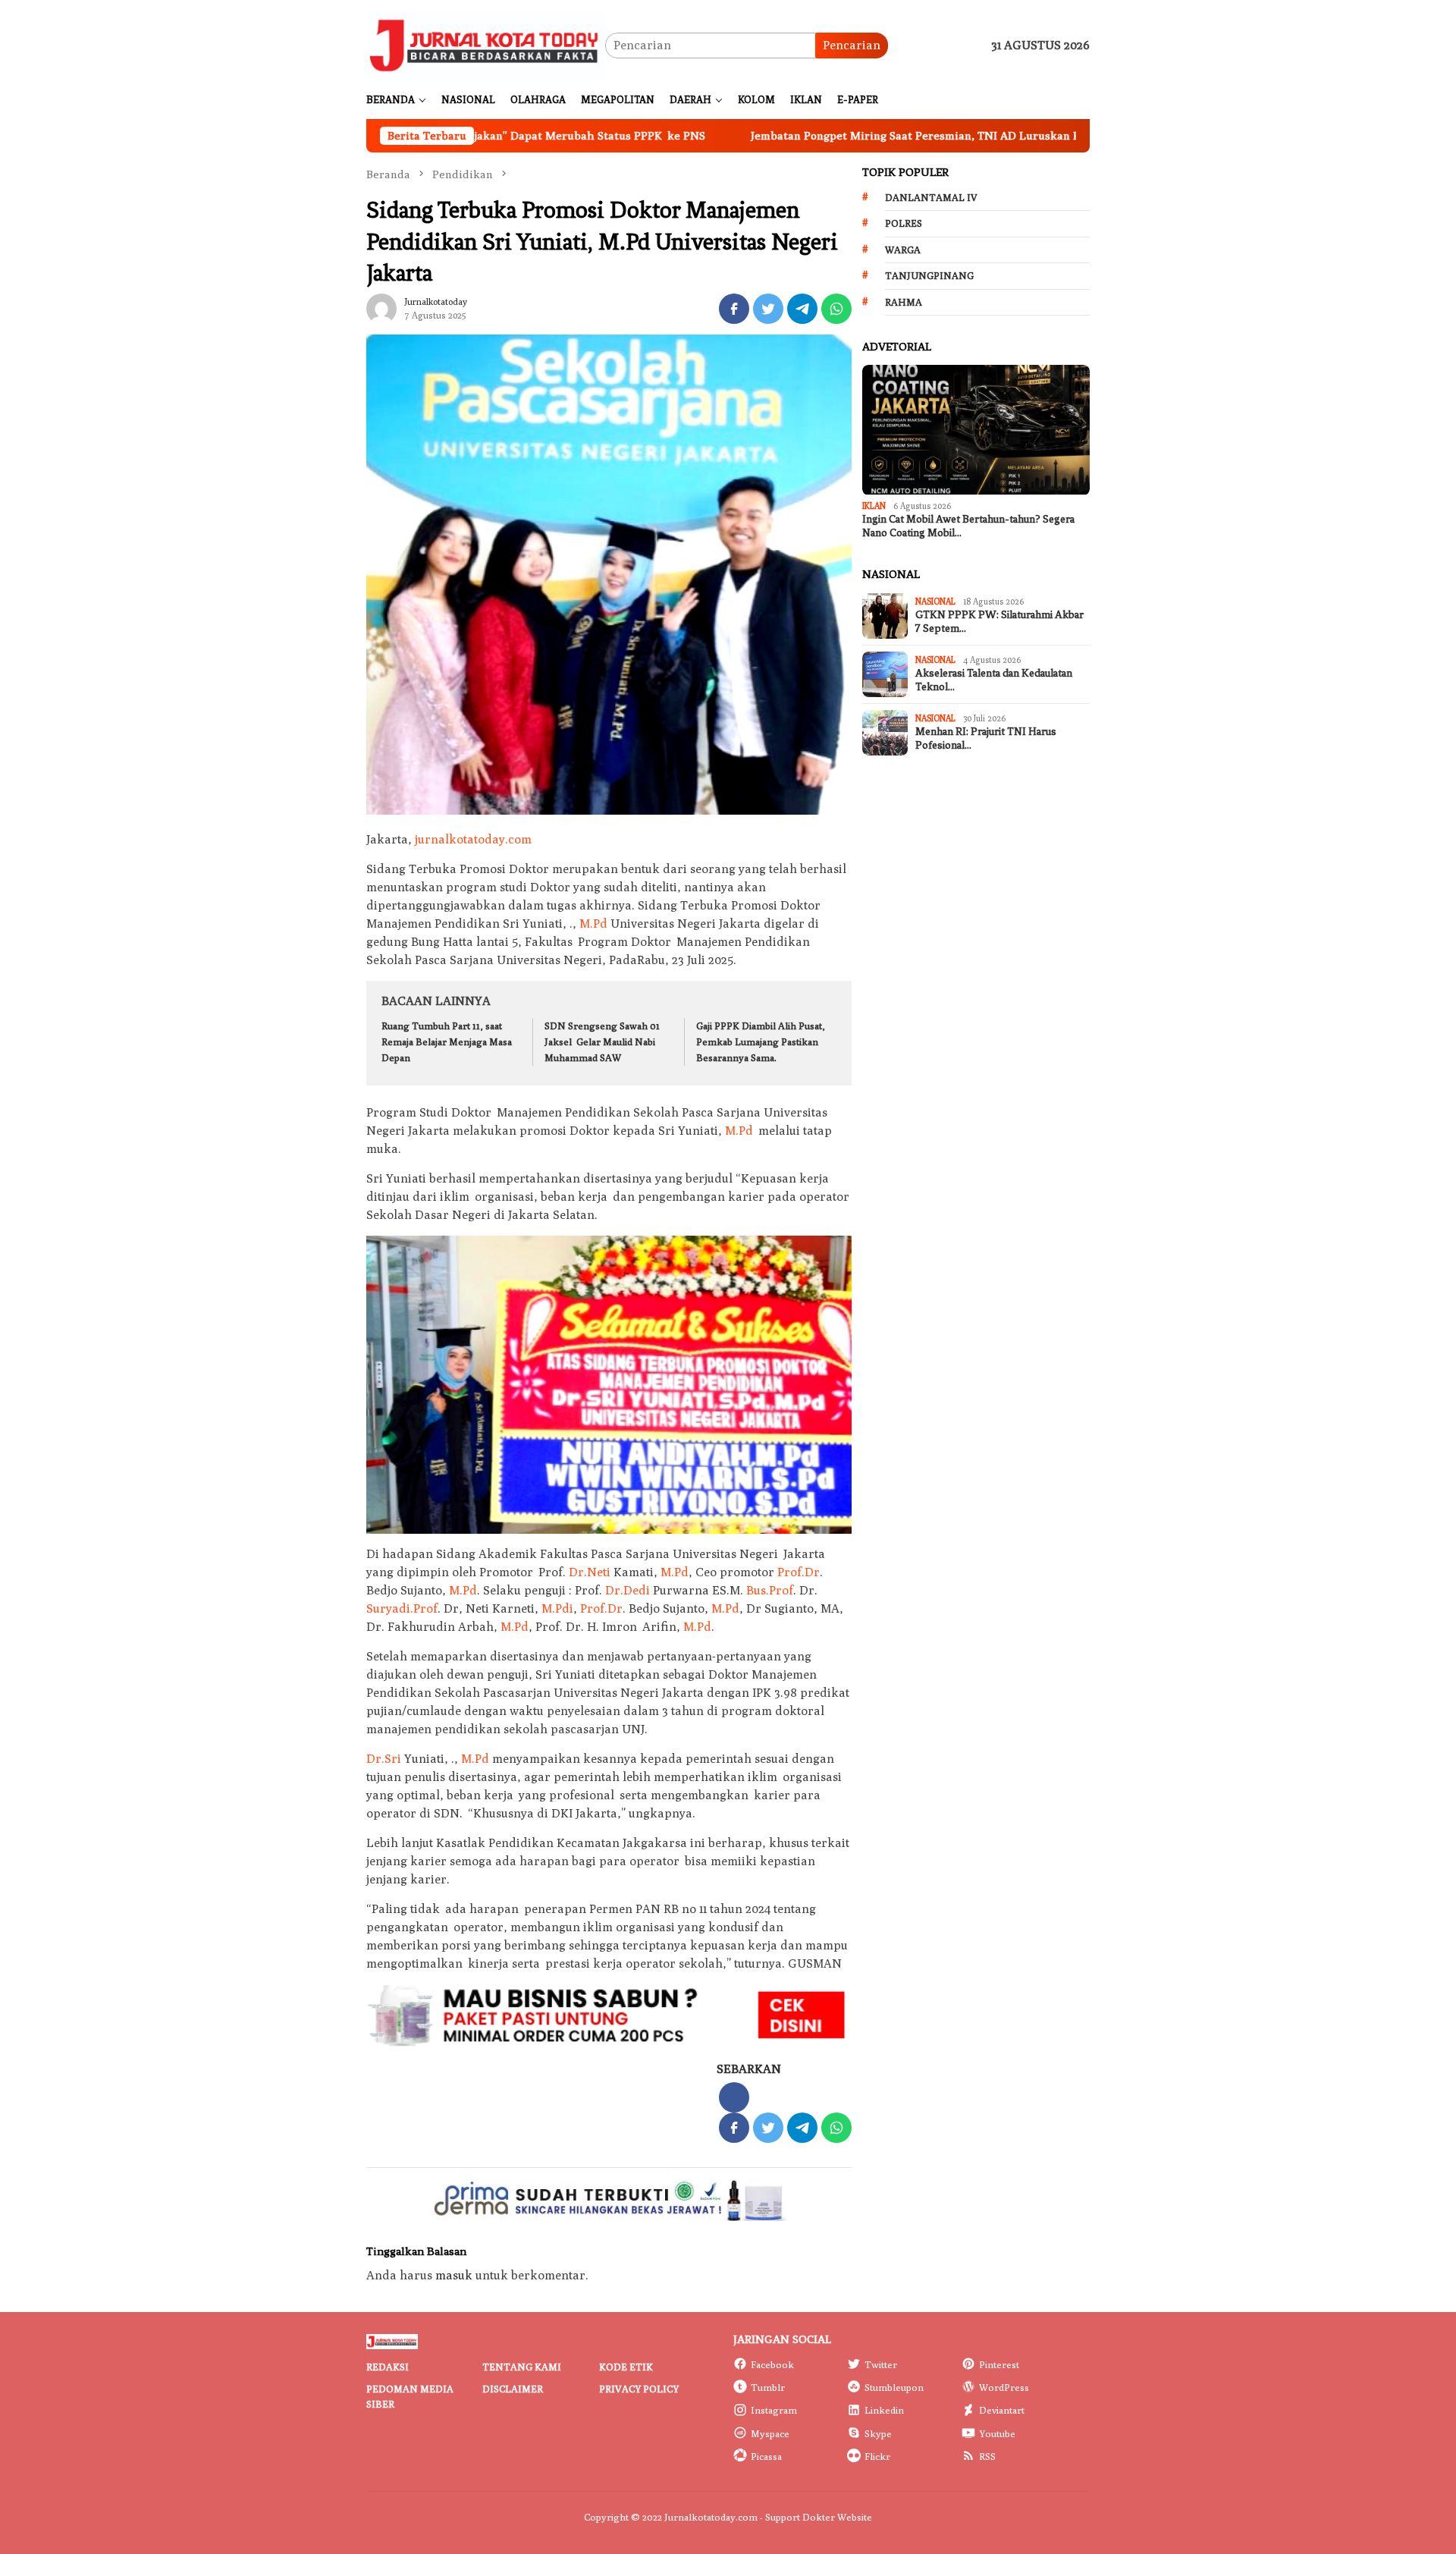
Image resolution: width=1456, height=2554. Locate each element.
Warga (903, 250)
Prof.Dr (799, 1572)
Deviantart (1002, 2410)
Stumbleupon (894, 2387)
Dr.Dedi (628, 1590)
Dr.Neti (590, 1572)
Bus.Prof (770, 1590)
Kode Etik (626, 2367)
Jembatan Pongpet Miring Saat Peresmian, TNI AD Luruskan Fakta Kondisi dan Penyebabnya (877, 135)
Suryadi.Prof (402, 1608)
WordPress (1004, 2387)
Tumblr (768, 2387)
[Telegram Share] (802, 309)
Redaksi (388, 2367)
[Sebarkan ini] (734, 309)
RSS (987, 2456)
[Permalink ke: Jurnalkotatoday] (381, 307)
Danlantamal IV (931, 197)
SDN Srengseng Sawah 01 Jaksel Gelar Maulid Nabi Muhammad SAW (602, 1041)
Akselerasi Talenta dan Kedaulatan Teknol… (994, 680)
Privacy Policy (639, 2389)
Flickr (877, 2456)
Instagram (774, 2410)
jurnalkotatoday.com (473, 839)
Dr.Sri (384, 1759)
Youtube (997, 2433)
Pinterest (999, 2364)
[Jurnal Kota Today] (486, 44)
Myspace (770, 2433)
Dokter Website (837, 2517)
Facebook (772, 2364)
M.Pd (593, 924)
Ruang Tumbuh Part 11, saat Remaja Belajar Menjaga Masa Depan (447, 1041)
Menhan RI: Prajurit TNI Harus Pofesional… (986, 738)
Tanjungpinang (929, 275)
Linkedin (884, 2410)
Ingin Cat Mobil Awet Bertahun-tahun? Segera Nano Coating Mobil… (968, 526)
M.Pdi (557, 1608)
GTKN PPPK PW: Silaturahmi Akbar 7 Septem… (999, 622)
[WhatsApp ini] (836, 309)
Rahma (904, 302)
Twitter (881, 2364)
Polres (904, 223)
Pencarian (852, 45)
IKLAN (874, 506)
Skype (878, 2433)
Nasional (935, 601)
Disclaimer (513, 2389)
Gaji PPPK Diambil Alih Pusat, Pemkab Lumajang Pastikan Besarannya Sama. (761, 1041)
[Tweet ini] (768, 309)
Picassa (766, 2456)
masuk (454, 2275)
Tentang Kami (522, 2367)
